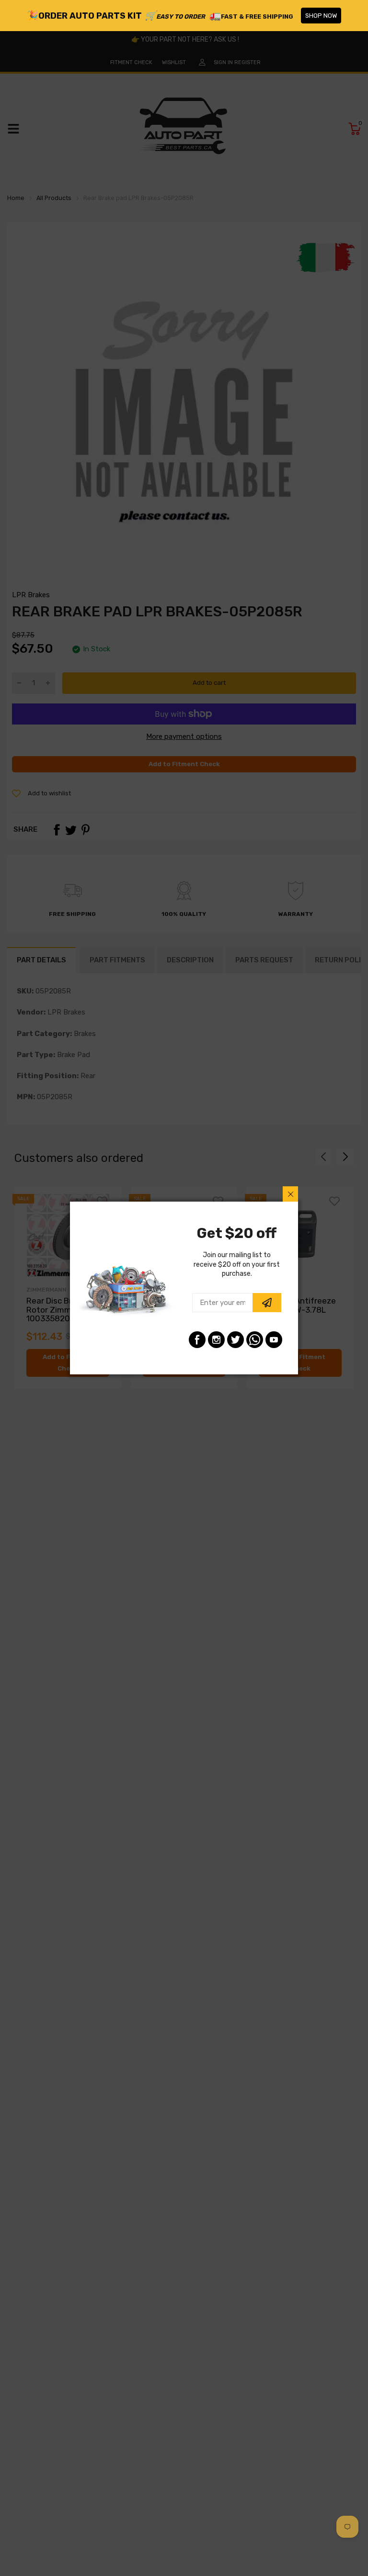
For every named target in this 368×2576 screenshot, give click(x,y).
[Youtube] (274, 1340)
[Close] (290, 1194)
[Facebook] (197, 1340)
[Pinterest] (255, 1340)
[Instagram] (216, 1340)
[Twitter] (236, 1340)
